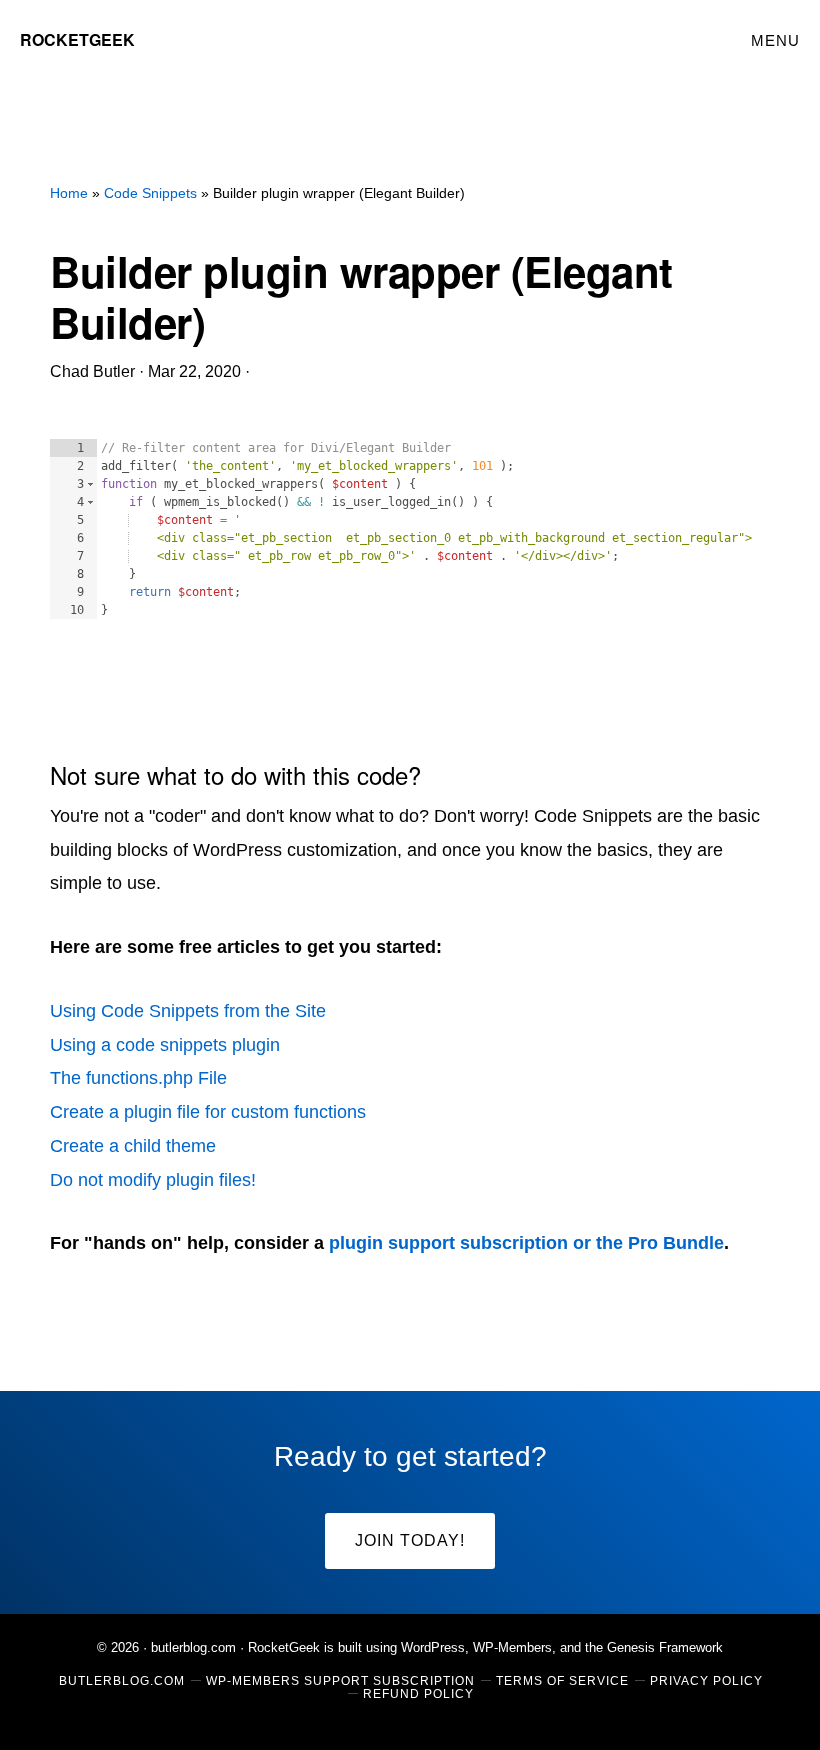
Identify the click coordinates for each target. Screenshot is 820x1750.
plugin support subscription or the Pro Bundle (526, 1243)
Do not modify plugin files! (153, 1180)
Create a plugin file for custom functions (208, 1112)
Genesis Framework (665, 1647)
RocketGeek (77, 39)
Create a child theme (133, 1146)
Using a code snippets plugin (165, 1045)
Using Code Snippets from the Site (188, 1011)
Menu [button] (775, 40)
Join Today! (410, 1540)
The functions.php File (138, 1078)
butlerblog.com (193, 1647)
